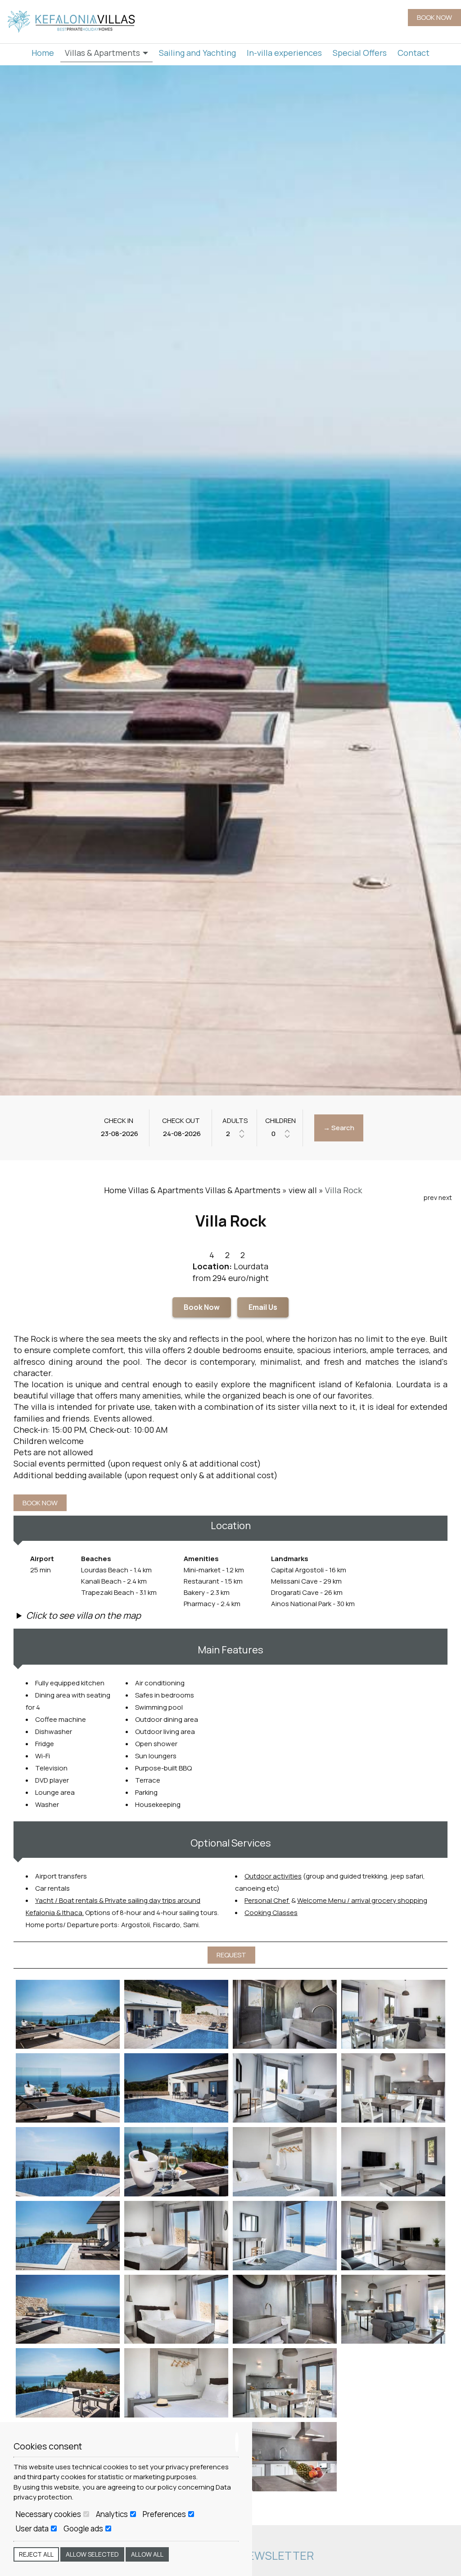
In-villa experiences (284, 53)
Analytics (113, 2514)
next (445, 1197)
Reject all (36, 2554)
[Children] (280, 1134)
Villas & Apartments (103, 53)
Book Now (202, 1307)
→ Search (339, 1128)
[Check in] (119, 1134)
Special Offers (360, 53)
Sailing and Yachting (197, 53)
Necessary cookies (49, 2514)
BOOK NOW (434, 17)
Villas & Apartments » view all (261, 1190)
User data (33, 2529)
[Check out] (181, 1134)
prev (430, 1197)
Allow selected (92, 2554)
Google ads (84, 2529)
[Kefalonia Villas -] (72, 21)
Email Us (263, 1307)
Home (43, 53)
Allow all (147, 2554)
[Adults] (235, 1134)
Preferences (165, 2514)
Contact (414, 53)
